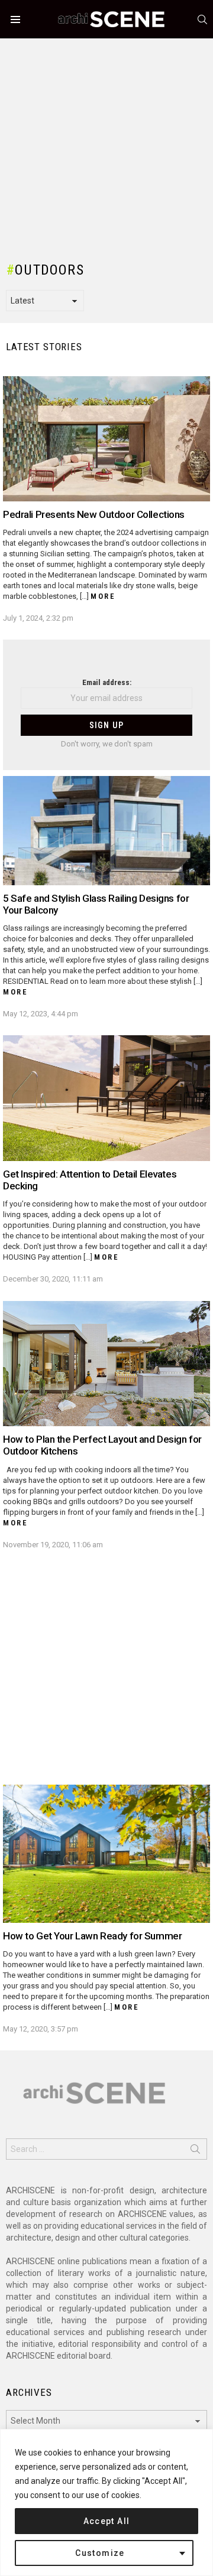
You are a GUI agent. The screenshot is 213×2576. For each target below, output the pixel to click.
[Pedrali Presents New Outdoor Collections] (106, 439)
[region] (106, 2502)
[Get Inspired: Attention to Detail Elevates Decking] (106, 1098)
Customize (100, 2553)
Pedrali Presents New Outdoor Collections (94, 514)
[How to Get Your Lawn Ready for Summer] (106, 1853)
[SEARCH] (202, 19)
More (103, 596)
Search (195, 2151)
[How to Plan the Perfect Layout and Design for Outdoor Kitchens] (106, 1364)
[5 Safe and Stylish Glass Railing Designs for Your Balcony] (106, 830)
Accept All (107, 2521)
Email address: (107, 682)
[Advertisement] (106, 145)
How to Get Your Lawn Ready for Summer (92, 1936)
